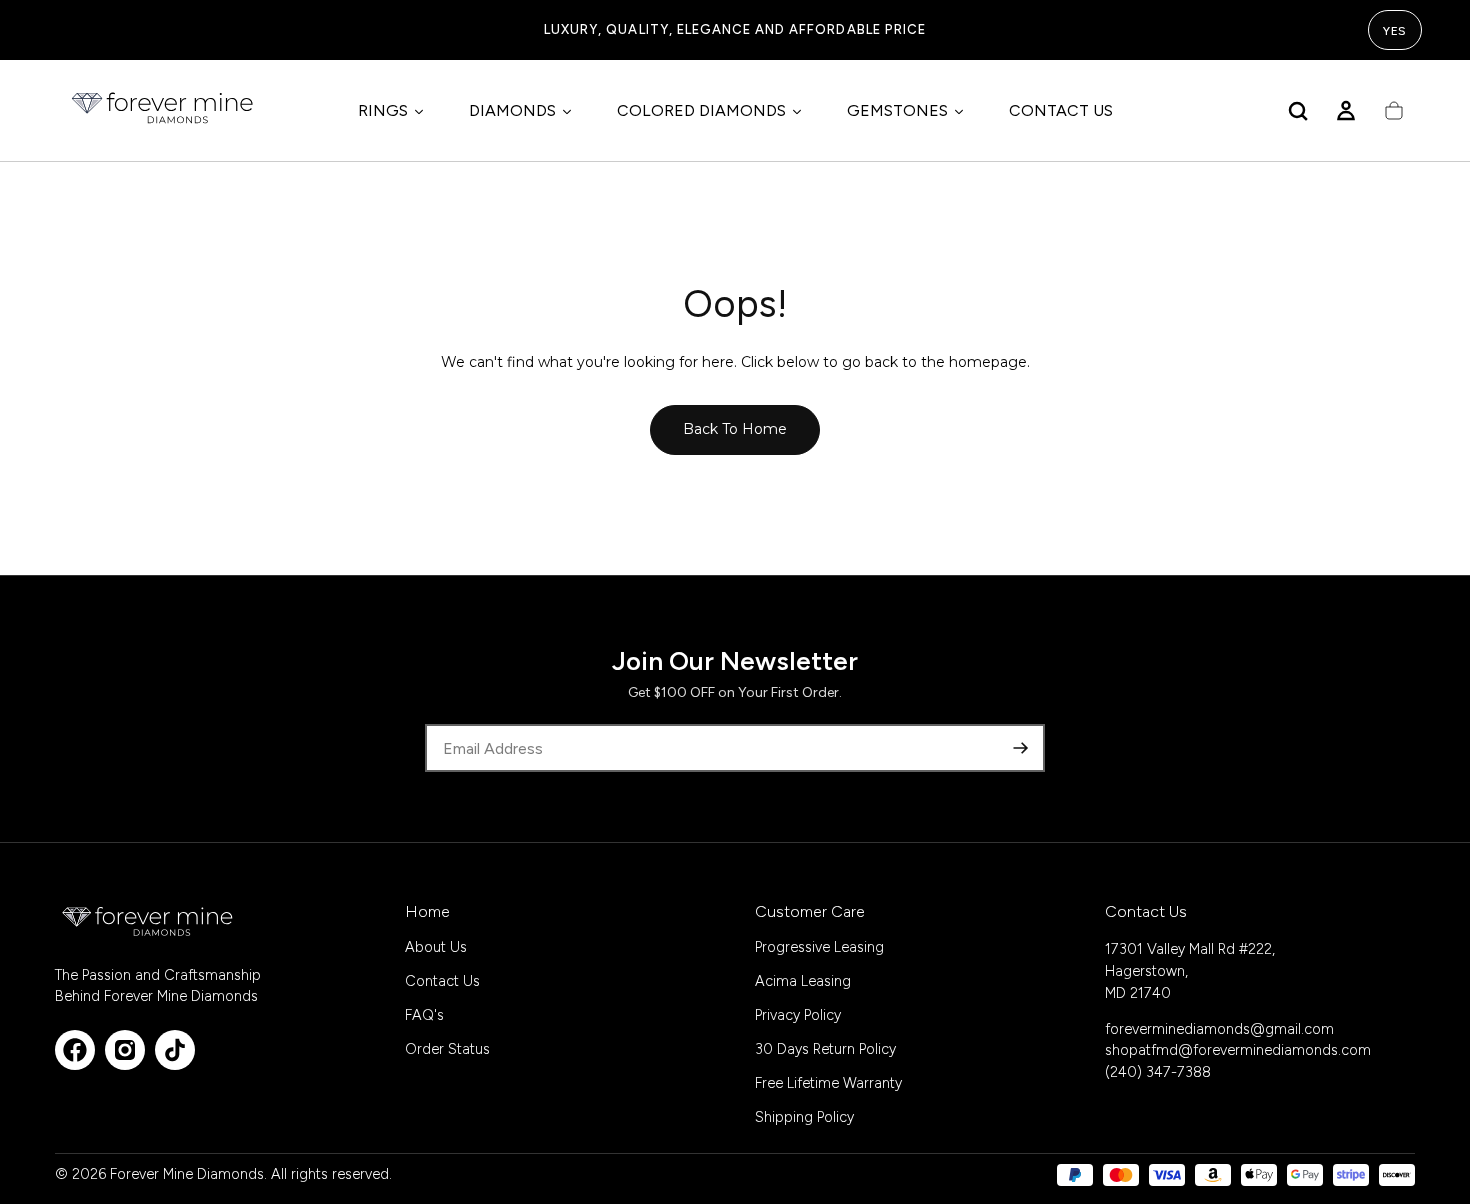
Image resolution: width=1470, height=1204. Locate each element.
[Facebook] (75, 1050)
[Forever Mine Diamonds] (149, 921)
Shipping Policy (804, 1117)
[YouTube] (175, 1050)
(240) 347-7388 (1158, 1072)
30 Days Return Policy (825, 1049)
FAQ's (424, 1015)
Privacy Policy (798, 1015)
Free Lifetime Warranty (828, 1083)
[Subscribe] (1021, 748)
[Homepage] (164, 111)
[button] (1298, 111)
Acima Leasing (803, 981)
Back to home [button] (735, 429)
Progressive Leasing (819, 947)
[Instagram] (125, 1050)
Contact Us (442, 981)
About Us (436, 947)
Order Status (447, 1049)
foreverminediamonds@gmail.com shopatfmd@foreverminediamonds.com (1238, 1040)
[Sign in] (1346, 111)
